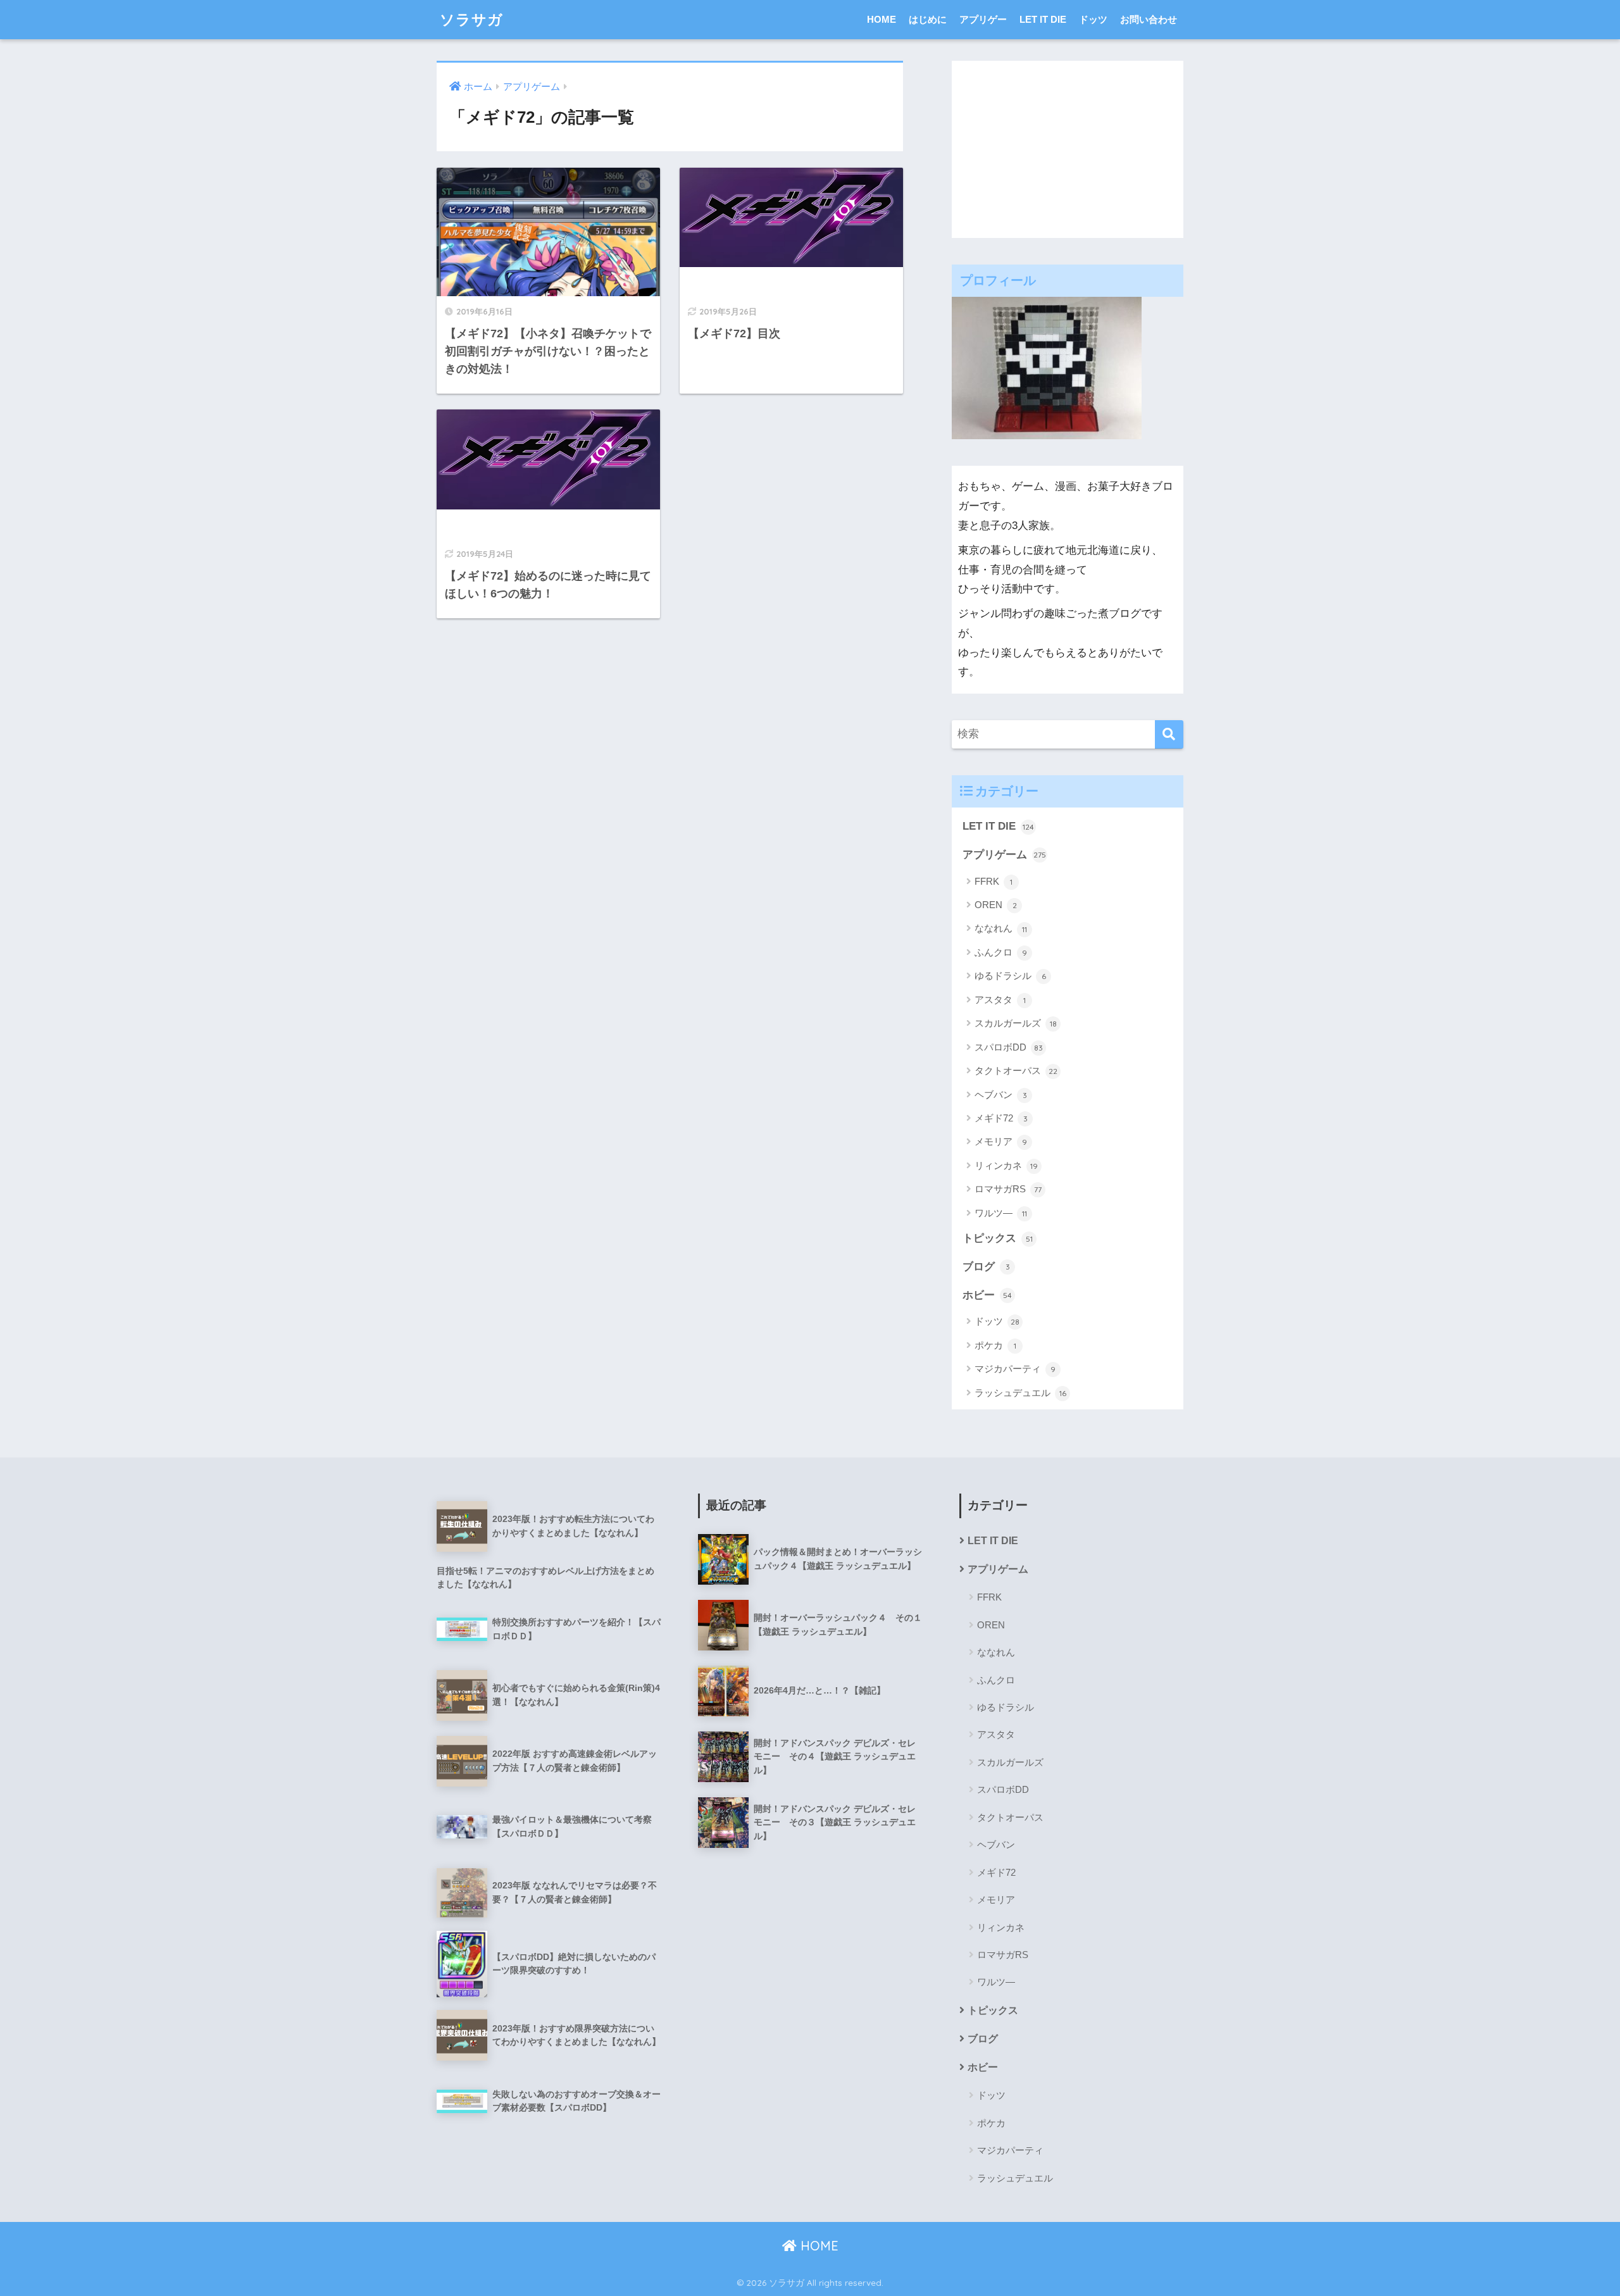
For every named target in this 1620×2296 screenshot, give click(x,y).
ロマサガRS (1008, 1189)
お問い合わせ (1149, 19)
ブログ (986, 1267)
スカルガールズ (1016, 1023)
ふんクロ (1001, 952)
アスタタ (1000, 1000)
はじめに (928, 19)
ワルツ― (1001, 1213)
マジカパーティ (1015, 1369)
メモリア (1001, 1141)
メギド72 (1001, 1118)
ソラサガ (471, 19)
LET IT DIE (1043, 19)
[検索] (1169, 734)
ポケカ (995, 1345)
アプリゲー (983, 19)
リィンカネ (1006, 1165)
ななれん (1001, 928)
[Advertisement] (1068, 149)
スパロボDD (1009, 1047)
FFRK (994, 881)
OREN (996, 905)
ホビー (987, 1295)
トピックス (998, 1238)
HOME (882, 19)
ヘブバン (1001, 1095)
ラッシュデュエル (1020, 1393)
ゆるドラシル (1010, 976)
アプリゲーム (1004, 855)
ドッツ (1093, 19)
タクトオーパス (1016, 1070)
